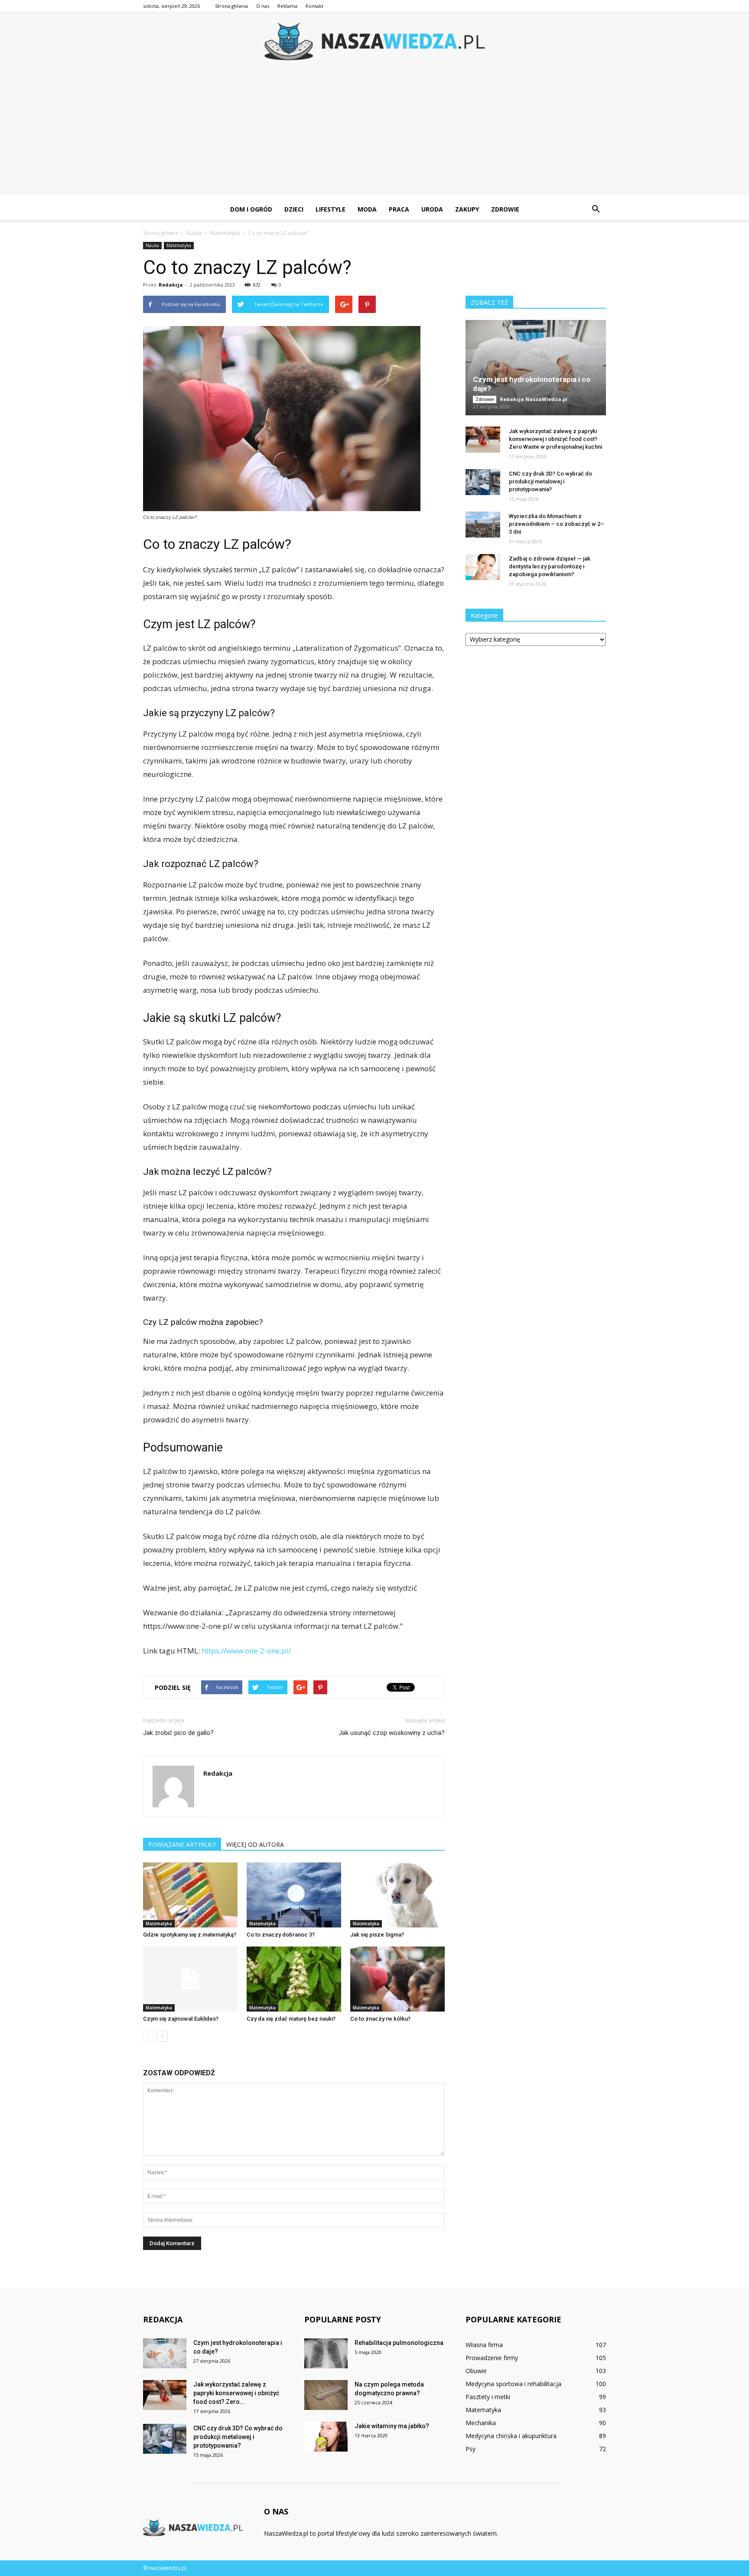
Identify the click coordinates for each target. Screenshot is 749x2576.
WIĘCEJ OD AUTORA (255, 1844)
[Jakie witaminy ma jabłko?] (326, 2437)
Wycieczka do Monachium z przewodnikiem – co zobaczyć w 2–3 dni (557, 524)
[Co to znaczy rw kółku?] (397, 1979)
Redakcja (171, 285)
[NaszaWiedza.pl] (374, 41)
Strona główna (231, 6)
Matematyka (179, 245)
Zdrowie (505, 209)
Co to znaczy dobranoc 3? (281, 1935)
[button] (596, 209)
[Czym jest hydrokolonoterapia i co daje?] (536, 368)
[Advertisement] (374, 134)
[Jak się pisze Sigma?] (397, 1895)
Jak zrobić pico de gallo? (178, 1733)
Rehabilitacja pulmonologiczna (399, 2343)
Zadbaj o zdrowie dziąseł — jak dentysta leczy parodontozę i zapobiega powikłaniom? (550, 566)
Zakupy (467, 209)
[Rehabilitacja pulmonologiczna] (326, 2353)
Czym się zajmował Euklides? (181, 2019)
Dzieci (294, 209)
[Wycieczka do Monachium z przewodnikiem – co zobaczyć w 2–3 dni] (483, 525)
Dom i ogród (251, 209)
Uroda (432, 209)
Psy (471, 2449)
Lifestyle (331, 209)
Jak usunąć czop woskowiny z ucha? (392, 1733)
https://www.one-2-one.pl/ (246, 1651)
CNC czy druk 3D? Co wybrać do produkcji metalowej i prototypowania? (550, 481)
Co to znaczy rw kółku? (380, 2019)
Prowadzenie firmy (492, 2358)
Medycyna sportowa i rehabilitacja (513, 2384)
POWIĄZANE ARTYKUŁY (182, 1844)
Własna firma (484, 2345)
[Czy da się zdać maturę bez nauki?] (294, 1979)
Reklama (287, 6)
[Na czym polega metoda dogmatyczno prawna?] (326, 2395)
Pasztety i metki (488, 2397)
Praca (399, 209)
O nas (263, 6)
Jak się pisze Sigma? (377, 1935)
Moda (367, 209)
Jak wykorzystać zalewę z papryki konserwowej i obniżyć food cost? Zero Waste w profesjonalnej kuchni (555, 439)
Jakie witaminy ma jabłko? (392, 2426)
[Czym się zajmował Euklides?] (190, 1979)
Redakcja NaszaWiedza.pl (534, 399)
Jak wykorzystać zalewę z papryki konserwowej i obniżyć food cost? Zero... (236, 2393)
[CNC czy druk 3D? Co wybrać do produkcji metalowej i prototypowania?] (483, 482)
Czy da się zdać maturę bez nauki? (291, 2019)
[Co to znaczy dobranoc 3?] (294, 1895)
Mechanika (481, 2423)
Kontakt (314, 6)
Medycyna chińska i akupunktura (511, 2436)
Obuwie (476, 2371)
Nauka (152, 245)
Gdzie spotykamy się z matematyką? (190, 1935)
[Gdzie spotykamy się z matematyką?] (190, 1895)
